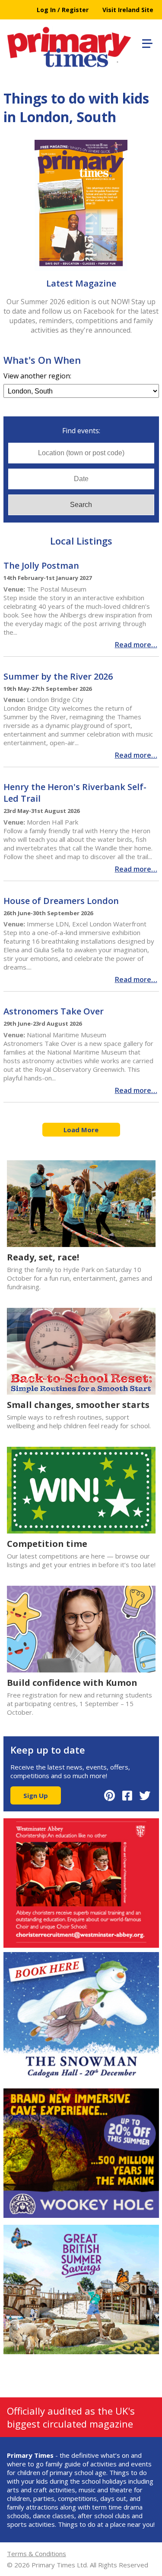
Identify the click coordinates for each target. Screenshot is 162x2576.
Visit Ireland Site (128, 10)
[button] (146, 42)
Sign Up (36, 1795)
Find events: (81, 431)
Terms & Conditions (37, 2554)
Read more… (136, 645)
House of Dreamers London (61, 901)
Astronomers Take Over (54, 1011)
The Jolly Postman (41, 565)
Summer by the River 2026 (58, 676)
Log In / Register (63, 10)
